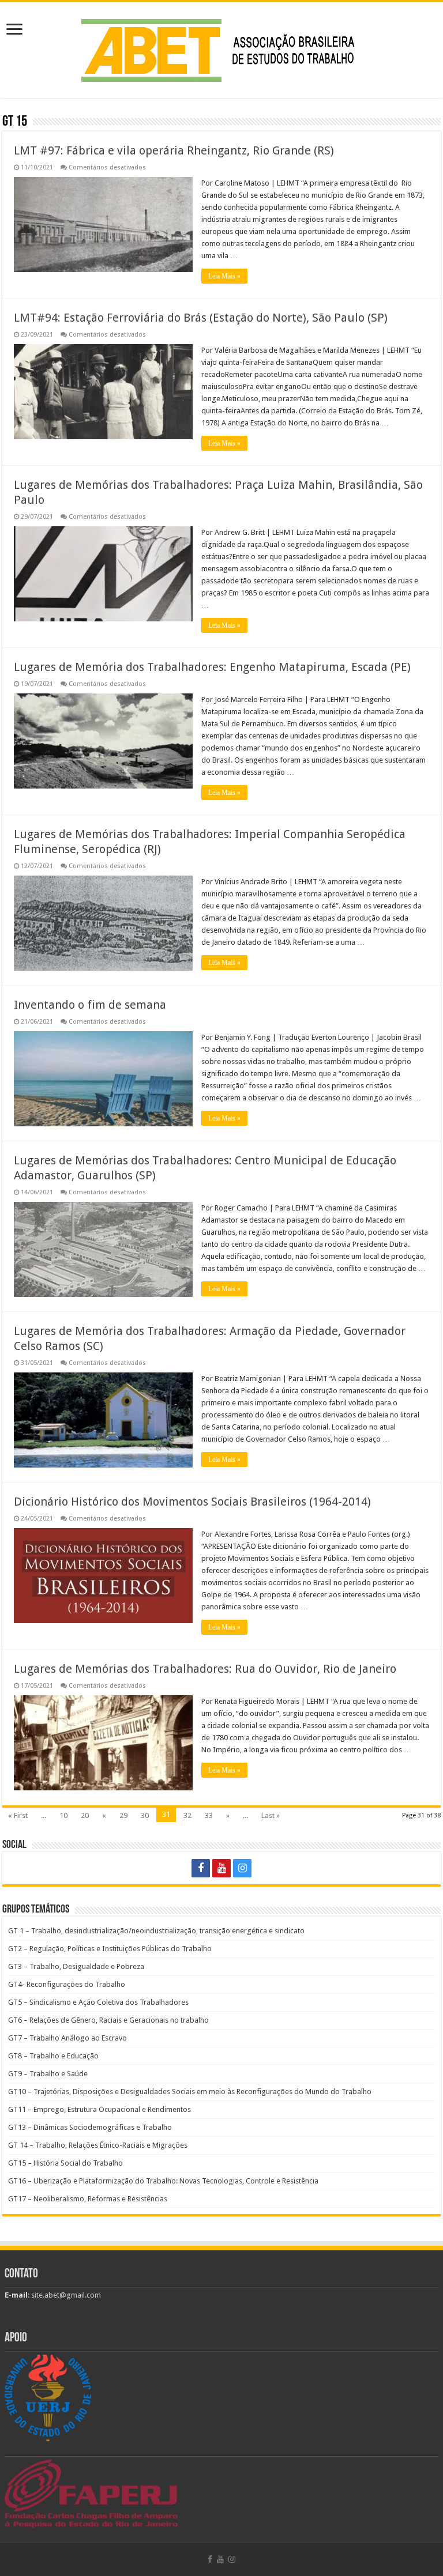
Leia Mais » (224, 276)
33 (209, 1815)
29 (123, 1815)
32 (187, 1815)
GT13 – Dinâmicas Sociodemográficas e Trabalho (90, 2127)
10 (63, 1815)
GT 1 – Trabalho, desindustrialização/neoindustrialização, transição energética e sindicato (156, 1931)
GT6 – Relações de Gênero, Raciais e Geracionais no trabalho (108, 2020)
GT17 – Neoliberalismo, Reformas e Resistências (88, 2199)
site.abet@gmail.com (65, 2295)
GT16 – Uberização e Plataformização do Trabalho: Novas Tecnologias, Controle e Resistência (163, 2181)
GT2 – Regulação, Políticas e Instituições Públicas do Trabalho (110, 1949)
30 (145, 1815)
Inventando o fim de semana (90, 1005)
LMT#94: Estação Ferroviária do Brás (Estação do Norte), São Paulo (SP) (201, 318)
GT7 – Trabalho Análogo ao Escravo (67, 2038)
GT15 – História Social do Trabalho (65, 2163)
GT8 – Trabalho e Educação (53, 2056)
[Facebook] (201, 1868)
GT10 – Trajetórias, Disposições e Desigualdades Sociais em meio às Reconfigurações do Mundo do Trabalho (190, 2092)
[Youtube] (221, 1868)
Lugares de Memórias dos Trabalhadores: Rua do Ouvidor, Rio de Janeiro (205, 1669)
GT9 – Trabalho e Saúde (48, 2074)
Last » (271, 1815)
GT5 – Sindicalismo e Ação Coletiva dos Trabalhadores (98, 2002)
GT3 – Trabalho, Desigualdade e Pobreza (76, 1966)
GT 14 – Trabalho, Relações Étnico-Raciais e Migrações (98, 2145)
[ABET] (221, 48)
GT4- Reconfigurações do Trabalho (67, 1984)
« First (18, 1815)
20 (85, 1815)
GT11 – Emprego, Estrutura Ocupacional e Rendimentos (100, 2109)
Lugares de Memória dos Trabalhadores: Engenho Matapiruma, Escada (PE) (212, 667)
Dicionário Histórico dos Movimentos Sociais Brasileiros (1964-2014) (192, 1502)
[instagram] (242, 1868)
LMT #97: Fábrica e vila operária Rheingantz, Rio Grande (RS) (174, 150)
